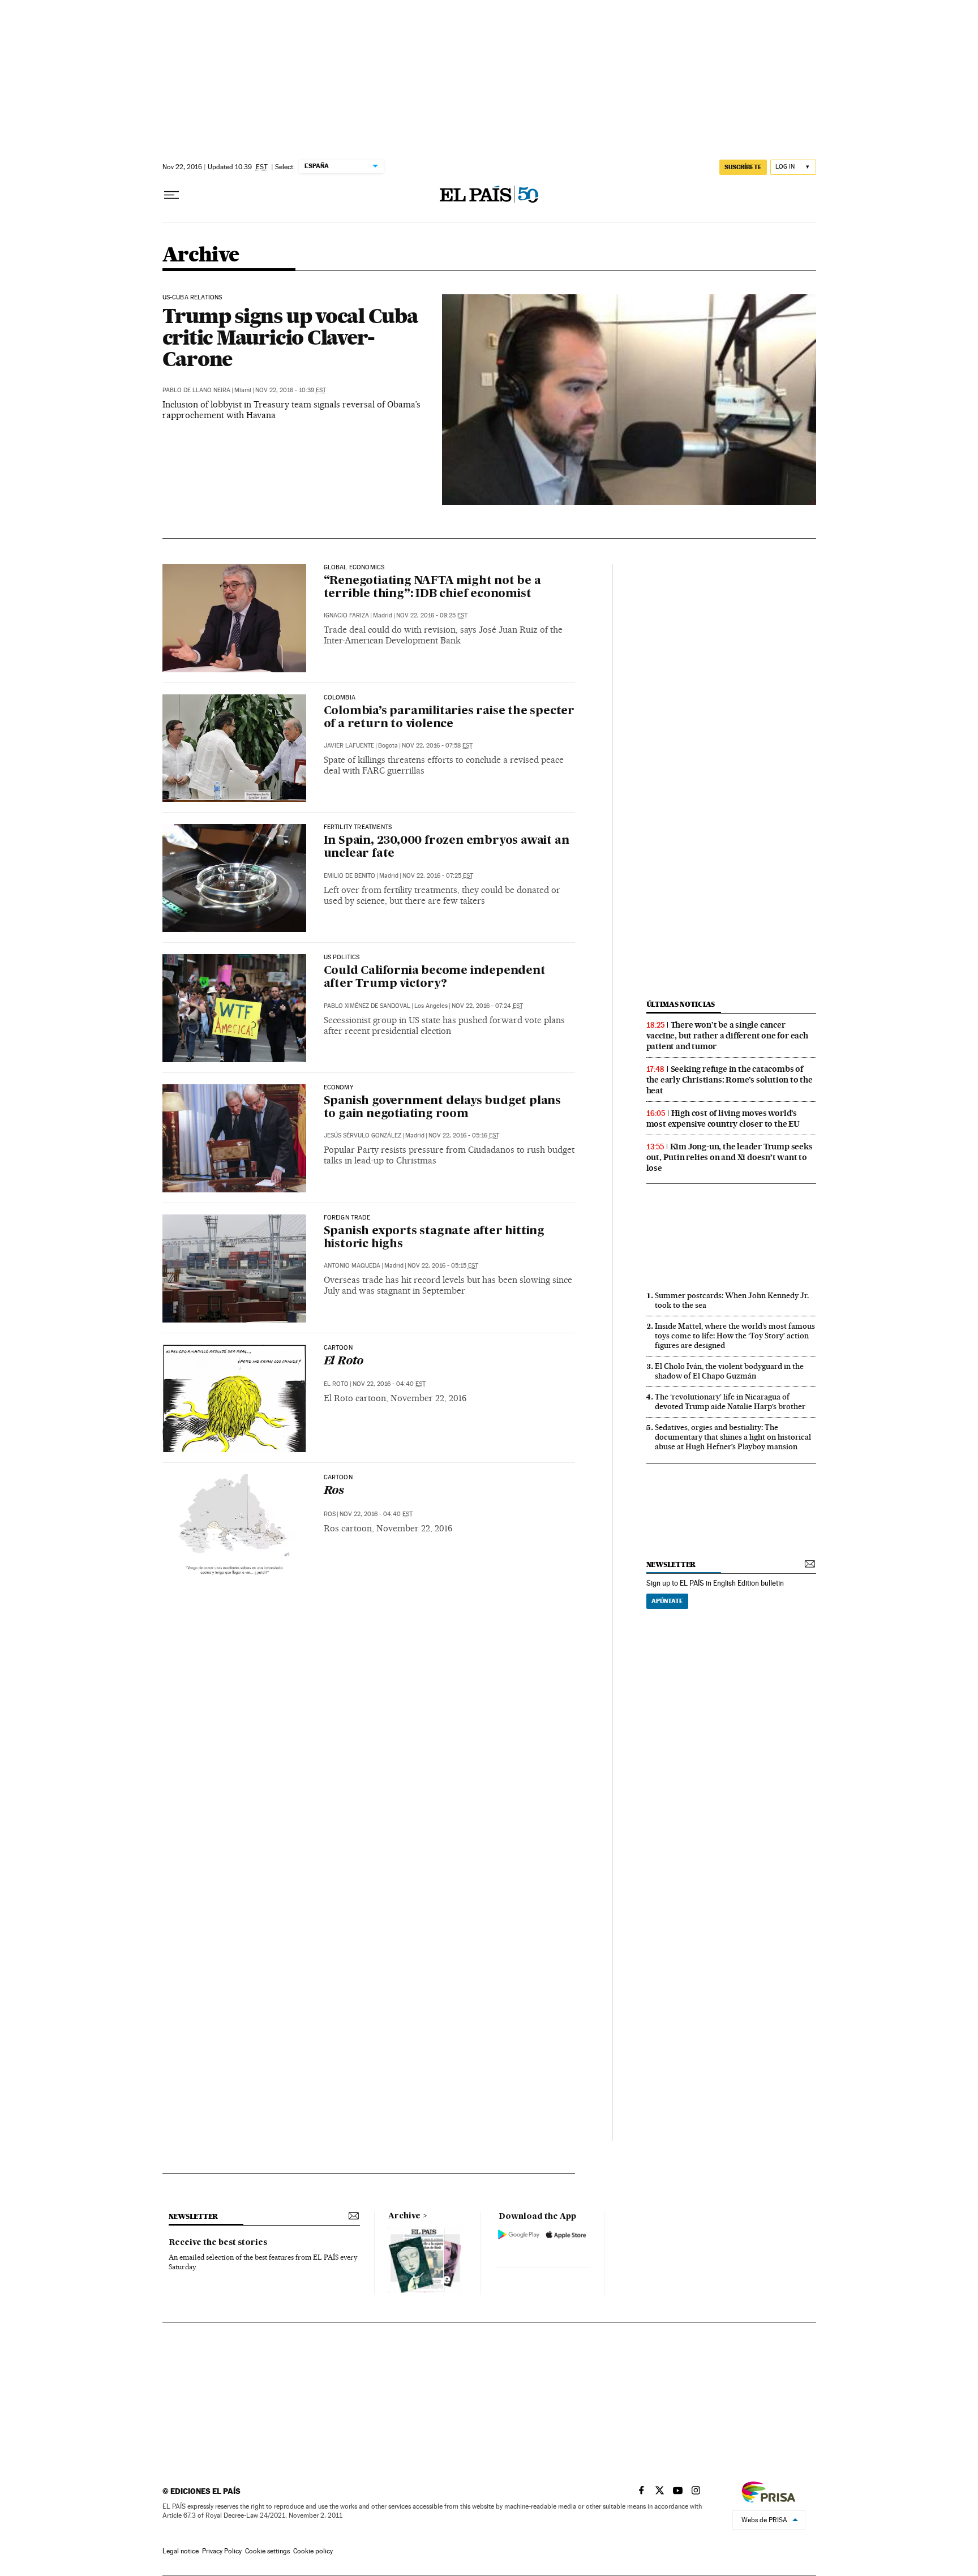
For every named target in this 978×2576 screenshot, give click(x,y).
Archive (404, 2216)
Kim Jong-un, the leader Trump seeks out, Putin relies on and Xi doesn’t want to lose (730, 1157)
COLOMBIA (340, 698)
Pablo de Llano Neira (196, 390)
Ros (334, 1491)
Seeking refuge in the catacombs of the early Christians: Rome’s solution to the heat (730, 1080)
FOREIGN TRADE (347, 1218)
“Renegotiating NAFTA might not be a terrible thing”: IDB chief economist (432, 588)
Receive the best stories (218, 2243)
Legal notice (181, 2551)
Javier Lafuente (349, 746)
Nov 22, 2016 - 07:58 (437, 746)
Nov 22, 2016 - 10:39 (291, 390)
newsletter (671, 1564)
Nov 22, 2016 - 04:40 (389, 1384)
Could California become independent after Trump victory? (435, 978)
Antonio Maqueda (352, 1266)
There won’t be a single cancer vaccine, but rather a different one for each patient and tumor (727, 1036)
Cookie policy (313, 2551)
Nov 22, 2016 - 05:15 (443, 1266)
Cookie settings (267, 2551)
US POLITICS (342, 958)
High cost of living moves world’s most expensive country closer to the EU (723, 1119)
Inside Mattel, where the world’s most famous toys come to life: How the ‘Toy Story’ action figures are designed (735, 1336)
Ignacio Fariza (346, 615)
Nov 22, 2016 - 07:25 (438, 876)
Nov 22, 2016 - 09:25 (432, 615)
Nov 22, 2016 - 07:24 (487, 1006)
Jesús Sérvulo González (363, 1135)
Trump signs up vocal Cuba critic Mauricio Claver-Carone (290, 337)
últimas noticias (681, 1004)
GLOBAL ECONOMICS (354, 568)
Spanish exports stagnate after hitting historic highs (434, 1238)
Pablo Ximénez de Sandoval (367, 1006)
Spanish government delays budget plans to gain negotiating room (442, 1108)
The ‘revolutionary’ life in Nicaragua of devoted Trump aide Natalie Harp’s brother (730, 1401)
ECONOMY (338, 1088)
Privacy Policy (222, 2551)
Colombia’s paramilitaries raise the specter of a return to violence (449, 718)
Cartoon (338, 1348)
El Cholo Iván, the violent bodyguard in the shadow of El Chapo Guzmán (729, 1371)
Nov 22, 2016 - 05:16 (464, 1135)
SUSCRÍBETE (743, 167)
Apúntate (667, 1601)
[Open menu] (171, 195)
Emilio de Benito (349, 876)
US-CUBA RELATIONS (192, 298)
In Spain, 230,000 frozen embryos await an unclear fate (447, 847)
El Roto (344, 1362)
